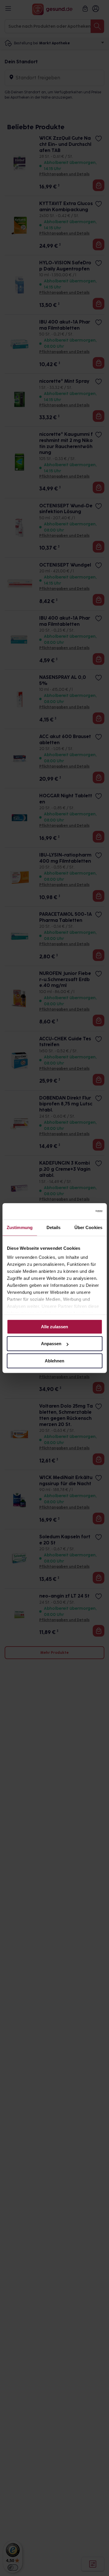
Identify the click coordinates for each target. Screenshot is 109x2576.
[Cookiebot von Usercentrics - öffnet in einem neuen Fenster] (78, 1211)
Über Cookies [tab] (88, 1227)
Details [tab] (54, 1227)
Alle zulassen (54, 1327)
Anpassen (51, 1344)
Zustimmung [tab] (20, 1227)
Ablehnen (54, 1361)
